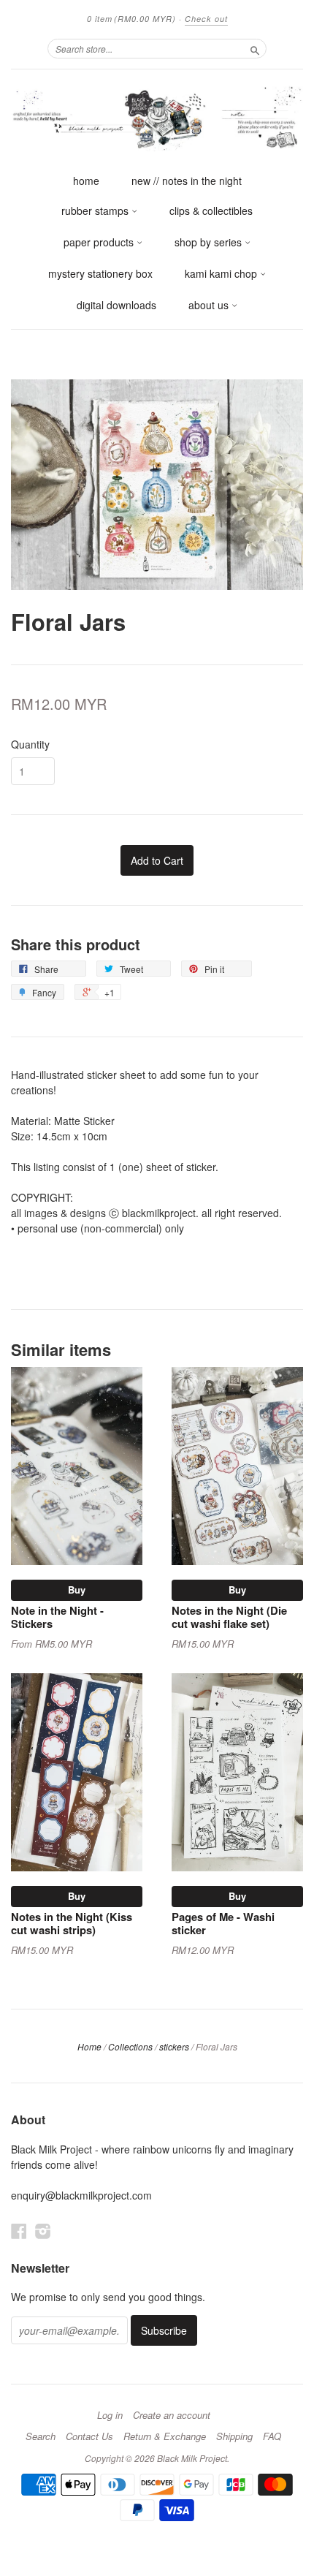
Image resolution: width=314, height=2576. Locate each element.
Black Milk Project (192, 2458)
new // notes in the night (187, 181)
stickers (174, 2046)
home (86, 181)
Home (89, 2046)
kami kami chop (222, 273)
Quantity (30, 744)
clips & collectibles (211, 211)
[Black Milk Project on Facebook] (19, 2231)
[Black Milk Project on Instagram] (43, 2231)
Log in (110, 2415)
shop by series (210, 242)
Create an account (172, 2415)
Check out (206, 19)
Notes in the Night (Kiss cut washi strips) (72, 1923)
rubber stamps (96, 211)
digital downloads (116, 305)
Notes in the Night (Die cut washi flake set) (229, 1617)
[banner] (157, 118)
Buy (77, 1590)
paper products (100, 242)
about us (210, 305)
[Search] (255, 48)
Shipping (234, 2436)
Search (41, 2436)
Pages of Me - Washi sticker (223, 1923)
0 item (131, 19)
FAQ (272, 2436)
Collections (130, 2046)
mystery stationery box (100, 273)
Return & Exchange (165, 2436)
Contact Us (89, 2436)
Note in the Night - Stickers (57, 1617)
